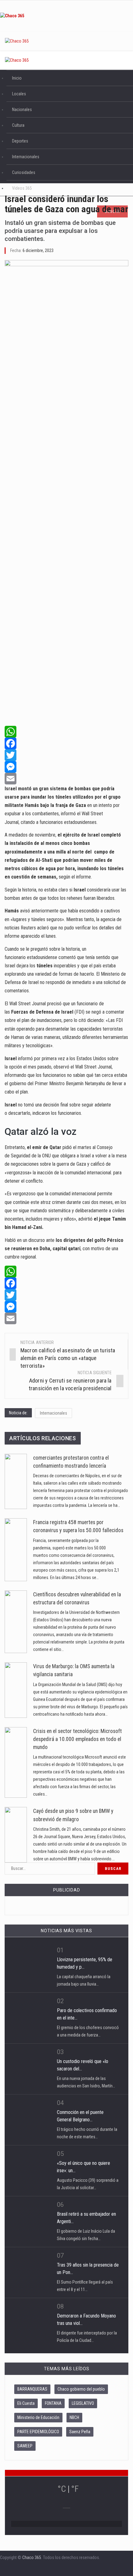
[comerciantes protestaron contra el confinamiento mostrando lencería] (16, 1482)
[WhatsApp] (66, 732)
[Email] (66, 779)
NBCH (74, 2417)
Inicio (17, 78)
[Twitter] (66, 755)
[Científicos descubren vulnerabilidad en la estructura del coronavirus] (16, 1622)
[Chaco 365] (66, 16)
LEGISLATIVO (83, 2403)
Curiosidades (24, 172)
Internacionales (26, 157)
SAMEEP (25, 2446)
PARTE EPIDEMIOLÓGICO (38, 2432)
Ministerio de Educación (38, 2417)
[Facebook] (66, 743)
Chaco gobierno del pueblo (81, 2389)
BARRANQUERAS (32, 2389)
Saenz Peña (80, 2432)
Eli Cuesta (26, 2403)
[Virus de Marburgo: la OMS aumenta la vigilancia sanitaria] (16, 1690)
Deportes (20, 141)
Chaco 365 (32, 2557)
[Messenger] (66, 767)
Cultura (18, 125)
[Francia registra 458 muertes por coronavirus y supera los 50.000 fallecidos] (16, 1550)
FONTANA (53, 2403)
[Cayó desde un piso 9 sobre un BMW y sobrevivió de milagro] (16, 1835)
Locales (19, 94)
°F (75, 2489)
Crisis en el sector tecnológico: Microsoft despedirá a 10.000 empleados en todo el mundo (77, 1739)
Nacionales (22, 110)
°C (62, 2489)
